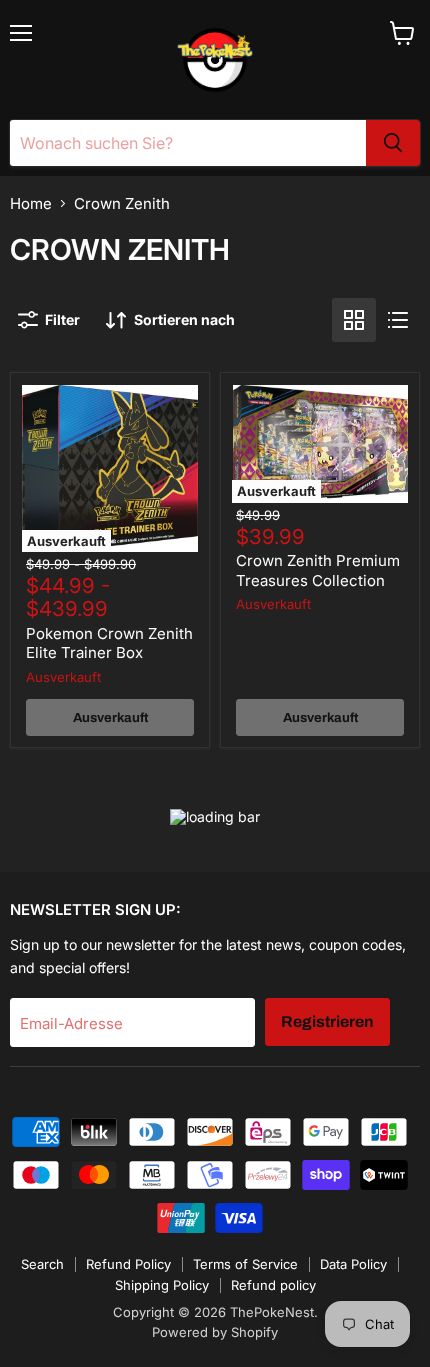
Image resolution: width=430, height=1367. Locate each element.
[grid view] (354, 320)
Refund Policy (128, 1264)
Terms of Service (245, 1264)
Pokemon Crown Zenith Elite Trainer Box (109, 643)
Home (31, 203)
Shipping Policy (162, 1285)
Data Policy (353, 1264)
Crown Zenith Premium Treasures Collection (318, 570)
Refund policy (273, 1285)
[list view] (398, 320)
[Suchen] (393, 143)
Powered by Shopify (215, 1332)
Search (42, 1264)
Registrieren (327, 1021)
